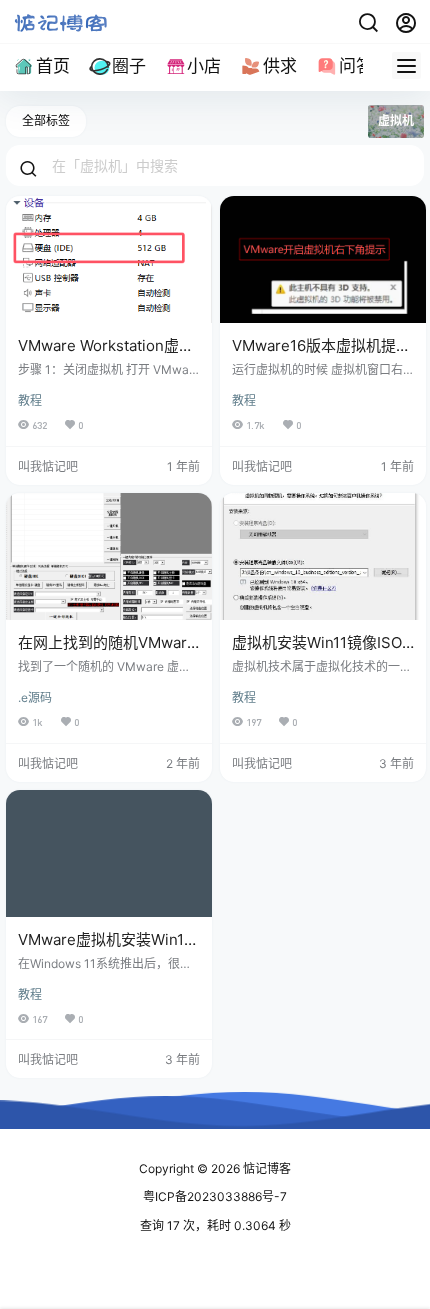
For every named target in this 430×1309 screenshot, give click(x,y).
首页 (53, 66)
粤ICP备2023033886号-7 (215, 1196)
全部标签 (46, 120)
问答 (356, 66)
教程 (30, 400)
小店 (204, 66)
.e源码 (35, 697)
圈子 (129, 66)
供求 (280, 66)
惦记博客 (265, 1168)
